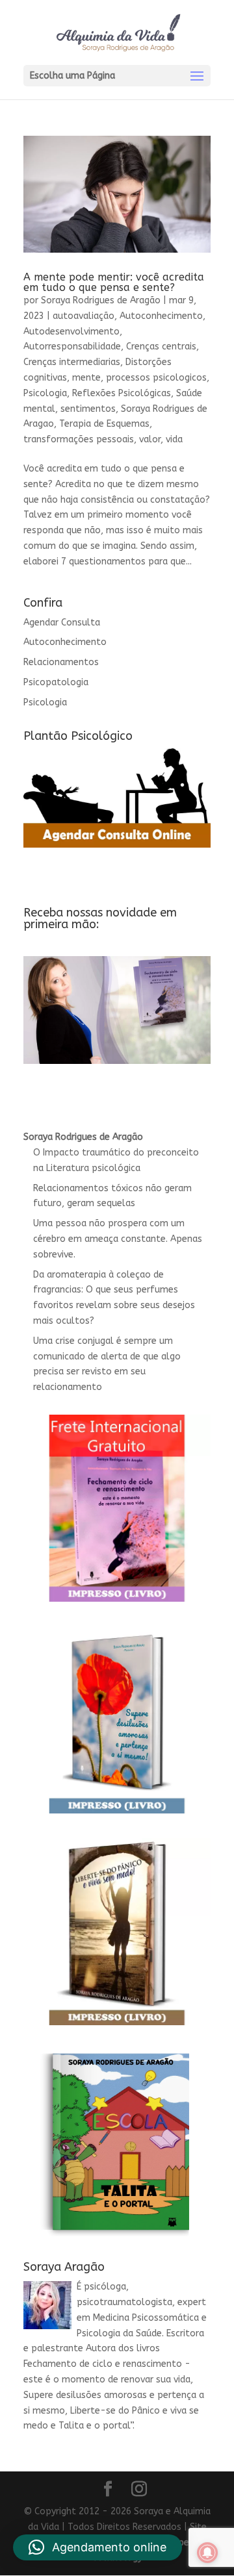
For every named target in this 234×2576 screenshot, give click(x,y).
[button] (97, 2547)
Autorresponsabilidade (72, 347)
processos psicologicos (156, 378)
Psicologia (45, 393)
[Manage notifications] (207, 2553)
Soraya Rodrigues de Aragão (101, 300)
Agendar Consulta (62, 623)
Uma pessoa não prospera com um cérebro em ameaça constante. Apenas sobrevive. (118, 1239)
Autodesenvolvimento (71, 332)
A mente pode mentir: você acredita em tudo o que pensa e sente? (114, 282)
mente (86, 378)
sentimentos (88, 409)
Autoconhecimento (161, 316)
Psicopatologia (56, 682)
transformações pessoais (79, 439)
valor (150, 439)
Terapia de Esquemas (104, 424)
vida (174, 439)
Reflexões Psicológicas (122, 393)
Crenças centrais (161, 347)
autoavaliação (84, 316)
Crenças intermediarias (72, 362)
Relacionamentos (61, 662)
